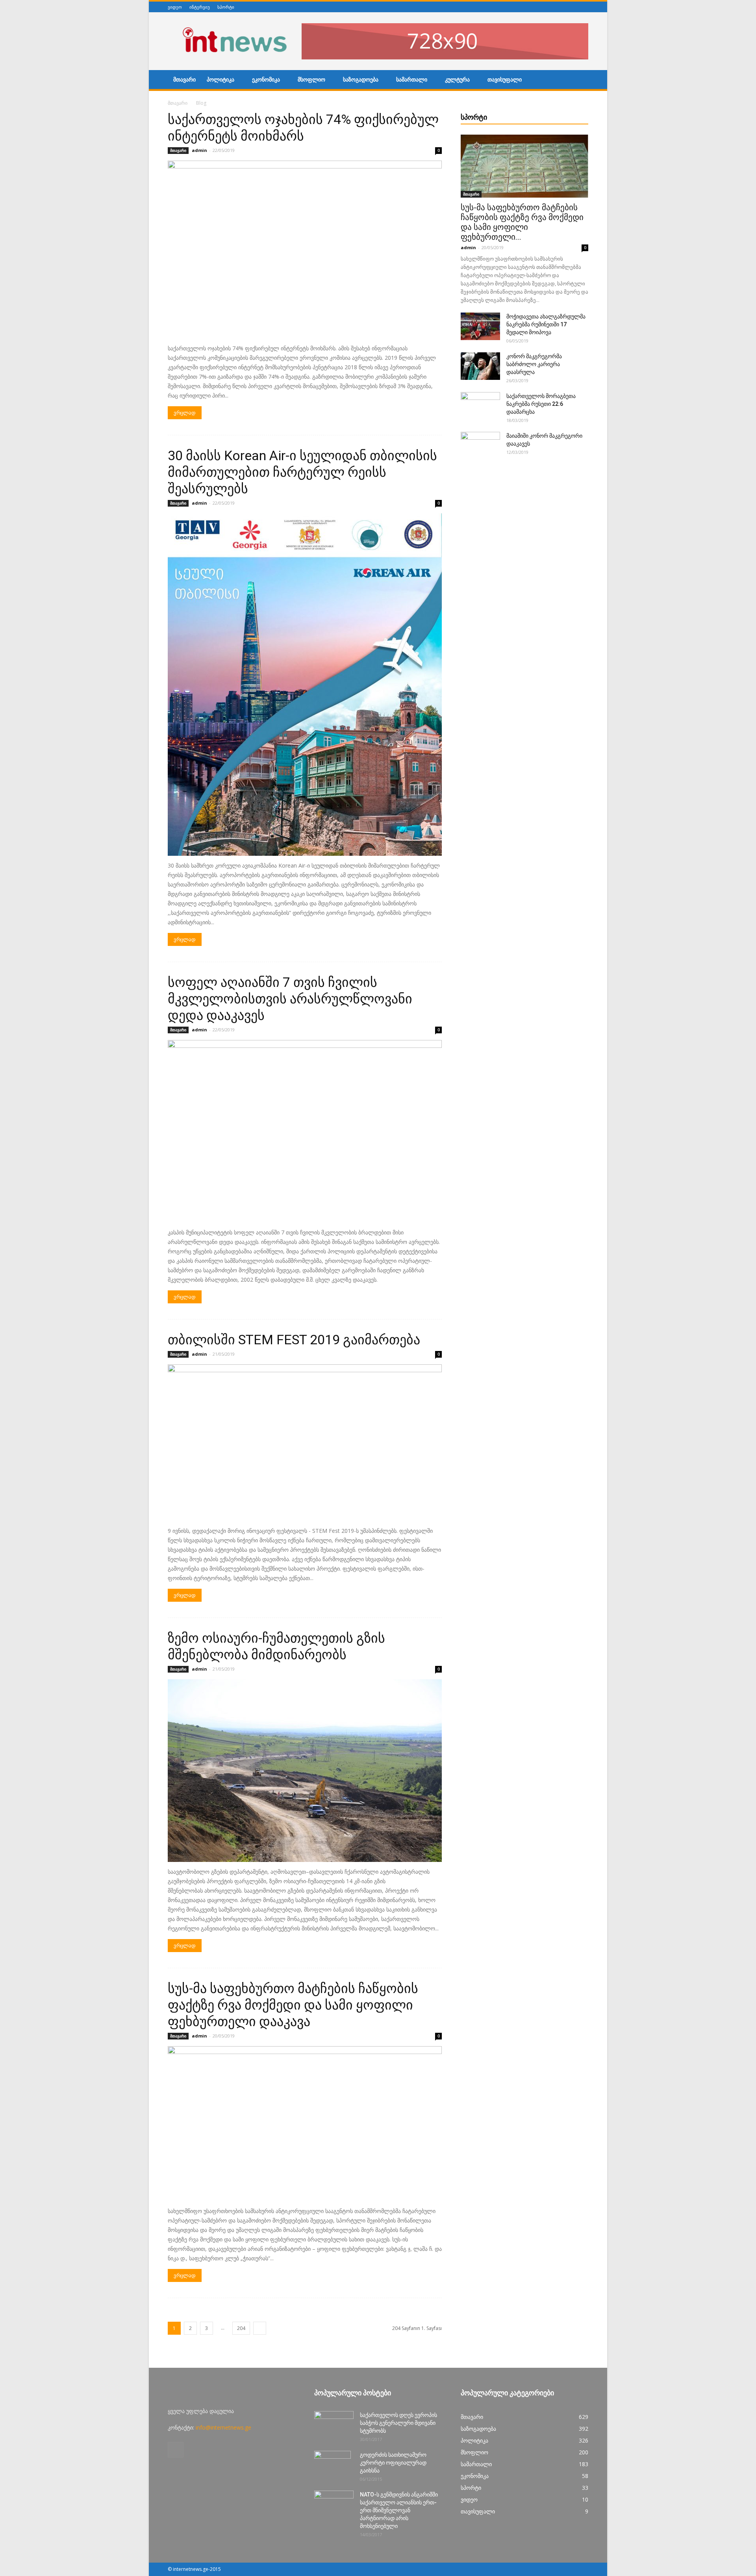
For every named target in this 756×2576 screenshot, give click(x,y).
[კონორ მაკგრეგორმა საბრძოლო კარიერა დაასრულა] (480, 366)
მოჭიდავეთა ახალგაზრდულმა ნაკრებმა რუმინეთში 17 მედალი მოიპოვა (546, 324)
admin (199, 150)
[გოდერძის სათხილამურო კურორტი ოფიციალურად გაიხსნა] (333, 2465)
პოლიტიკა (220, 80)
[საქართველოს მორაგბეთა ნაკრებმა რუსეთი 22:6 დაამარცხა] (480, 406)
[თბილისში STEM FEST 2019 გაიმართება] (305, 1443)
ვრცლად (185, 413)
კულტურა (457, 80)
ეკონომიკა (266, 80)
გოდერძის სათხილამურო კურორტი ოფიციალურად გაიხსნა (393, 2463)
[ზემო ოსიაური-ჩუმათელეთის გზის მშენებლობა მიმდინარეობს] (305, 1771)
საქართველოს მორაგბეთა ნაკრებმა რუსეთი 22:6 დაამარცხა (541, 404)
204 (241, 2328)
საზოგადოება (361, 80)
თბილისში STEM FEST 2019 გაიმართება (294, 1340)
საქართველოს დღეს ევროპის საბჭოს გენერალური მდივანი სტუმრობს (398, 2423)
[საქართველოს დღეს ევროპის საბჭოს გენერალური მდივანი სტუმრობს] (334, 2425)
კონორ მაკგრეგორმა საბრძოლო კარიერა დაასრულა (534, 364)
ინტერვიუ (200, 7)
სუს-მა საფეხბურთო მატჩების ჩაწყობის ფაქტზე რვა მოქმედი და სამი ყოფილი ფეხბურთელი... (522, 222)
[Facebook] (584, 7)
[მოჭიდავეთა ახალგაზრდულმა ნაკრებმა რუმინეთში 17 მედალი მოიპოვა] (480, 326)
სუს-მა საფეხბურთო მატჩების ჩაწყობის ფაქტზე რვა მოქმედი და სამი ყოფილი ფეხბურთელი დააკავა (293, 2005)
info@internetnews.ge (223, 2427)
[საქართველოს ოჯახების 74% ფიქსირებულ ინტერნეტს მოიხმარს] (305, 250)
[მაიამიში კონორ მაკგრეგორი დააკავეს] (480, 446)
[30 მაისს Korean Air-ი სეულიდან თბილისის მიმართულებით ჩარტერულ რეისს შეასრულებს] (305, 685)
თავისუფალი (505, 80)
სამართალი (412, 80)
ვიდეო (175, 7)
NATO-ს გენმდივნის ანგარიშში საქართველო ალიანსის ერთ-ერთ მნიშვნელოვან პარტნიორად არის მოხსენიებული (399, 2510)
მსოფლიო (311, 80)
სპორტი (226, 7)
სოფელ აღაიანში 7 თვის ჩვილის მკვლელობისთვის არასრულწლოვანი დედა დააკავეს (290, 999)
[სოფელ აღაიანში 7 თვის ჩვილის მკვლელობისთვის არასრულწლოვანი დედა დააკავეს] (305, 1131)
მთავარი (184, 80)
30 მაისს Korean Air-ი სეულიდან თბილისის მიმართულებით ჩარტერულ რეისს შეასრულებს (302, 472)
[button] (579, 81)
